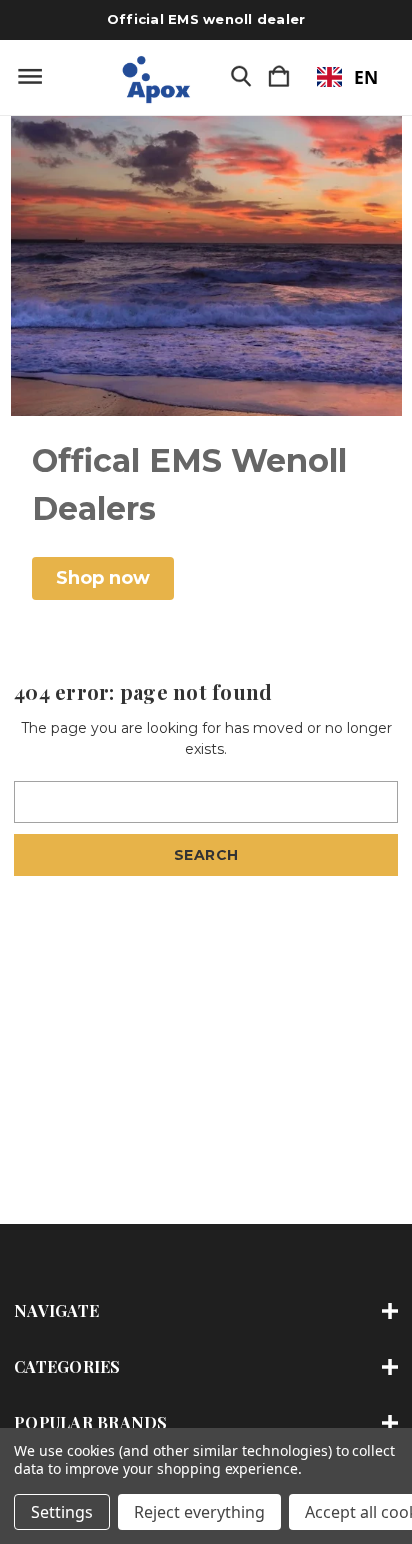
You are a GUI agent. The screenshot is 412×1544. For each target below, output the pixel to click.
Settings (62, 1512)
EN (366, 77)
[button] (103, 578)
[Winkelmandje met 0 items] (279, 77)
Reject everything (199, 1512)
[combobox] (347, 77)
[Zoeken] (241, 77)
